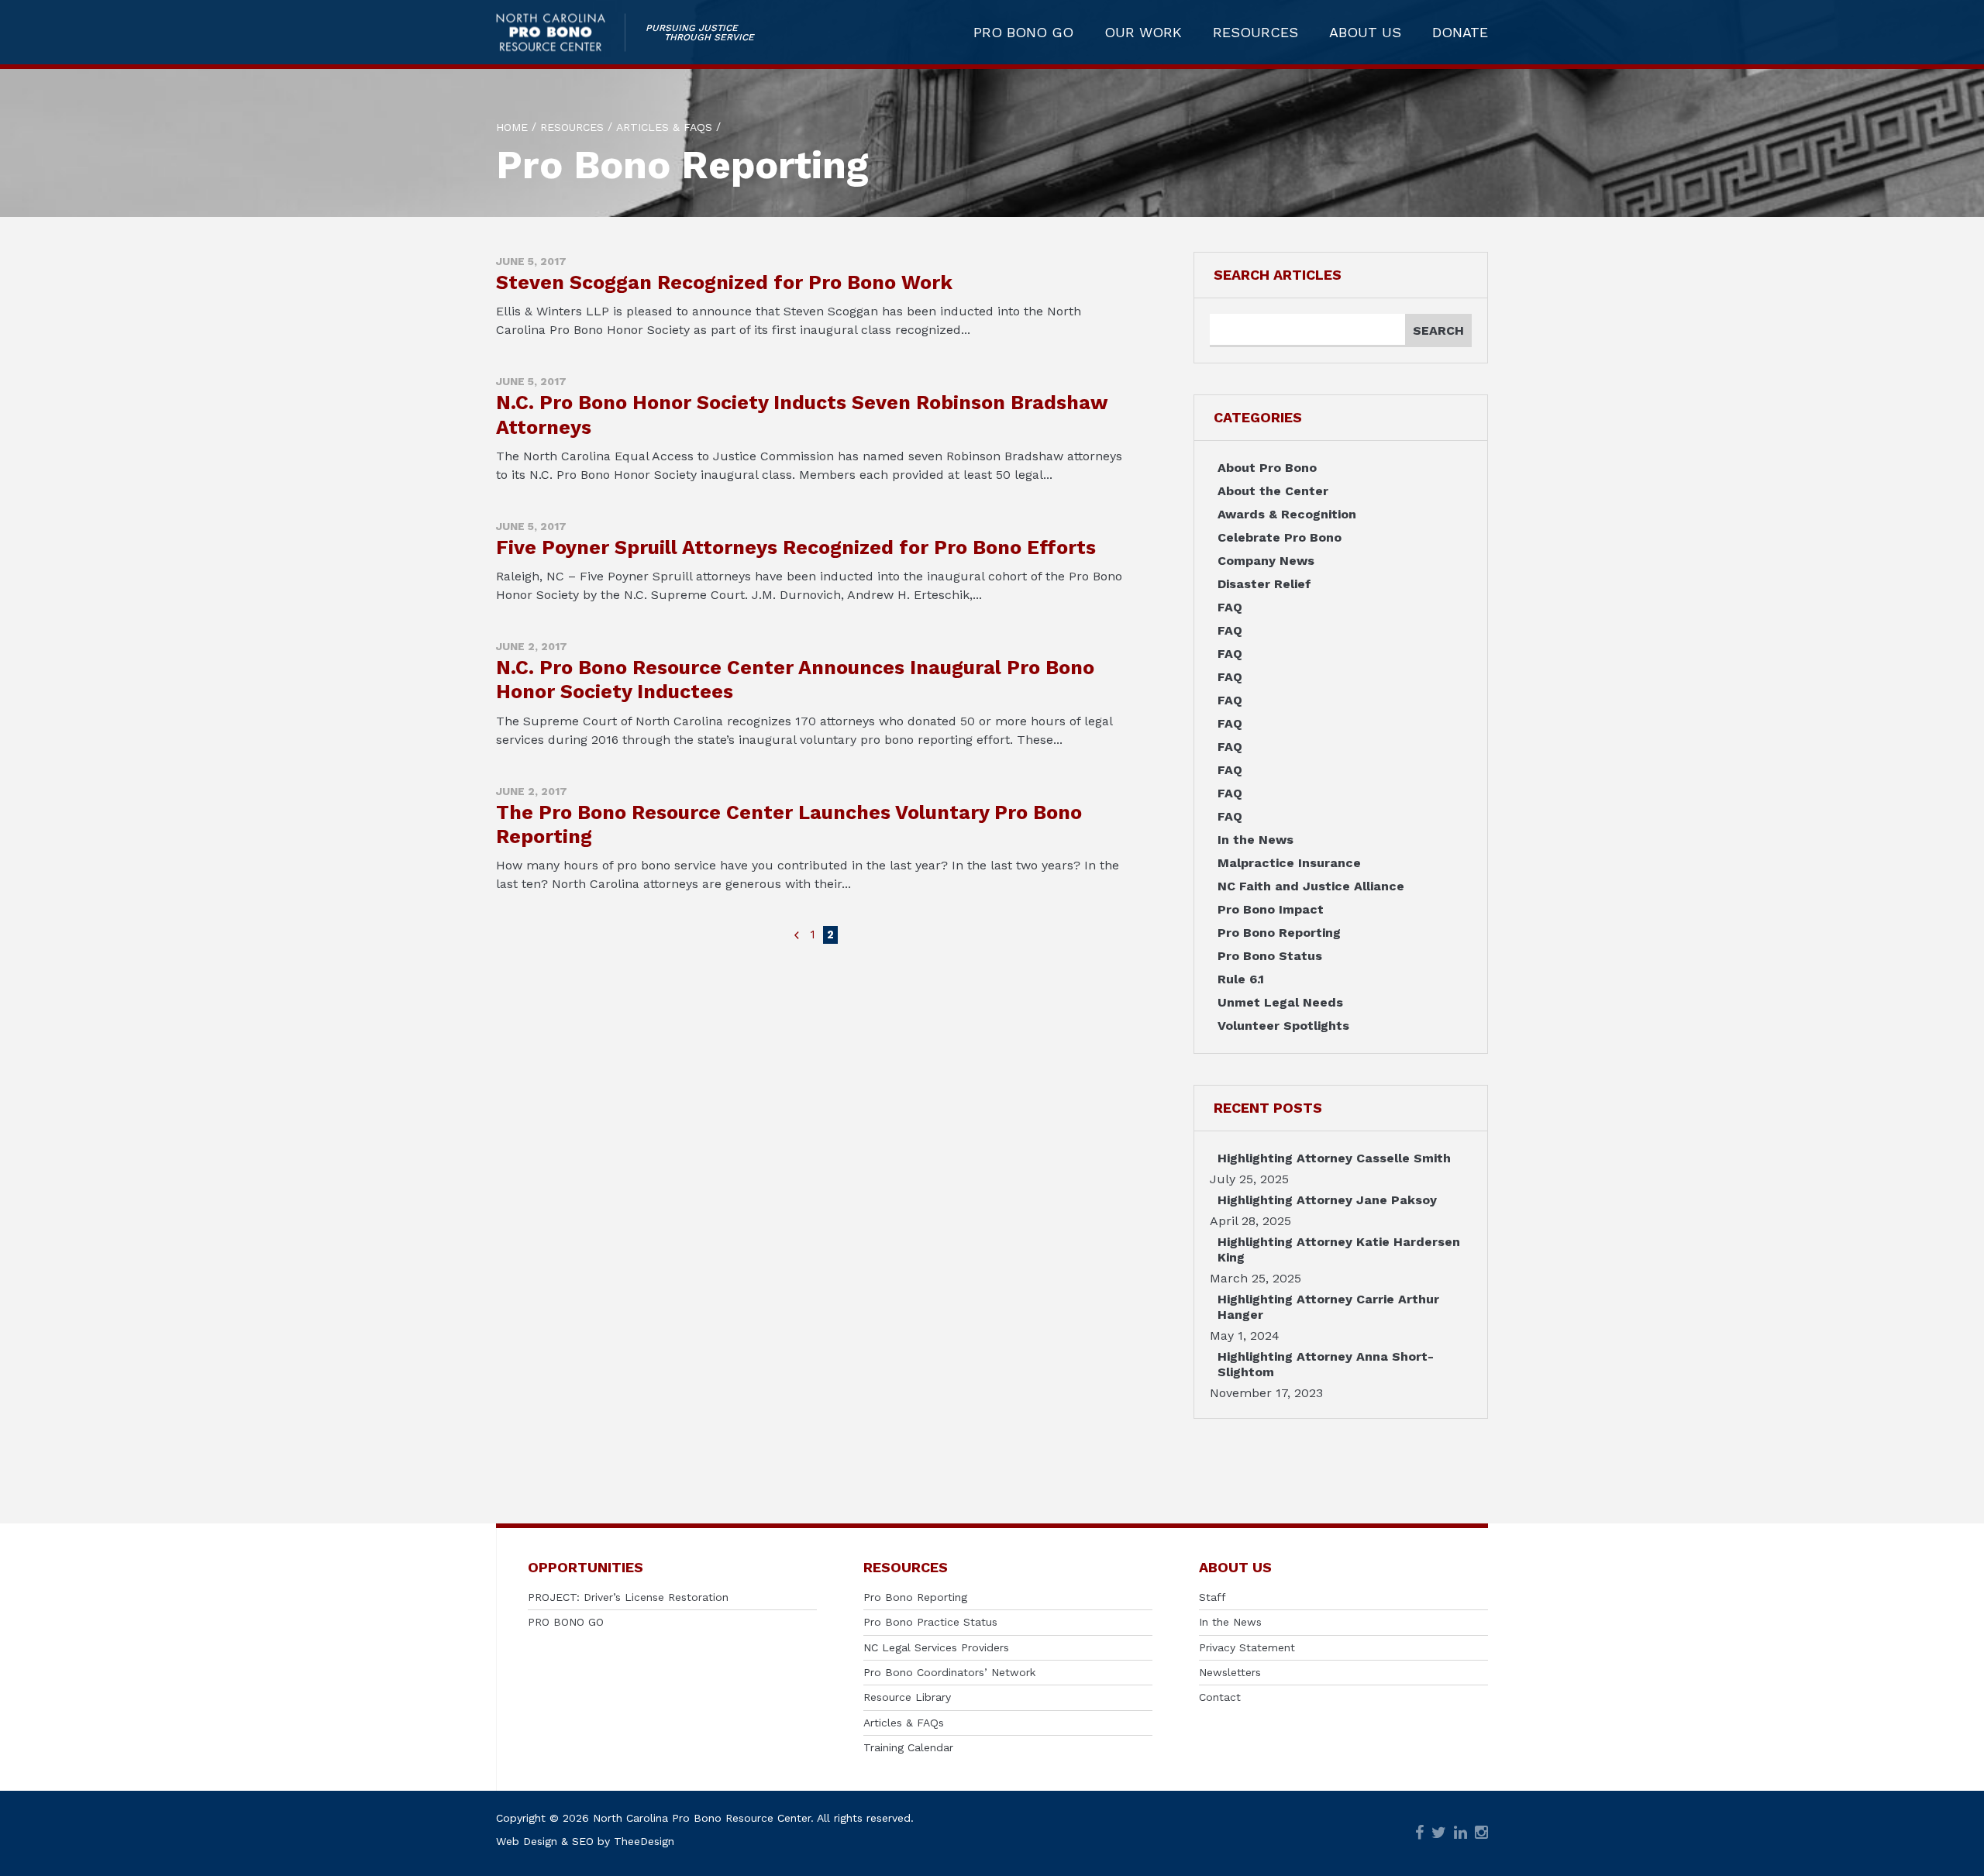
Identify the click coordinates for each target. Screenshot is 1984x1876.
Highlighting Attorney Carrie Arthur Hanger (1328, 1307)
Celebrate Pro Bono (1280, 537)
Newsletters (1230, 1672)
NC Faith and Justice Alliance (1311, 886)
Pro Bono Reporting (1279, 933)
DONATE (1460, 33)
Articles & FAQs (904, 1723)
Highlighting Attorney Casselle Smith (1334, 1158)
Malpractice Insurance (1289, 863)
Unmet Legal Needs (1280, 1002)
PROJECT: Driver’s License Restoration (628, 1597)
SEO (583, 1841)
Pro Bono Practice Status (930, 1622)
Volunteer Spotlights (1283, 1026)
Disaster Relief (1264, 584)
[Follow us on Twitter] (1439, 1834)
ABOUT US (1365, 33)
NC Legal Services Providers (936, 1647)
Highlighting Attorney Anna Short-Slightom (1326, 1364)
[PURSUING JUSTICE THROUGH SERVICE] (561, 32)
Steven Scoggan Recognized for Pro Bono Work (724, 282)
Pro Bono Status (1270, 956)
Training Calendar (908, 1747)
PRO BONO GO (1023, 33)
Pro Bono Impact (1271, 909)
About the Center (1273, 491)
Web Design (527, 1841)
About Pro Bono (1267, 468)
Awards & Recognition (1287, 514)
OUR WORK (1143, 33)
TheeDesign (644, 1841)
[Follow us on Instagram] (1481, 1834)
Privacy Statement (1247, 1647)
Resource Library (907, 1697)
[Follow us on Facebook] (1419, 1834)
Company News (1266, 561)
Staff (1212, 1597)
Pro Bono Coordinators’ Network (949, 1672)
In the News (1255, 840)
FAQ (1230, 607)
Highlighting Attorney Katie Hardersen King (1339, 1250)
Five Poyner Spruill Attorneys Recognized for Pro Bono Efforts (796, 547)
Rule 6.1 (1241, 979)
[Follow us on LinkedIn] (1460, 1834)
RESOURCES (1255, 33)
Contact (1220, 1697)
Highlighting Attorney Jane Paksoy (1327, 1200)
